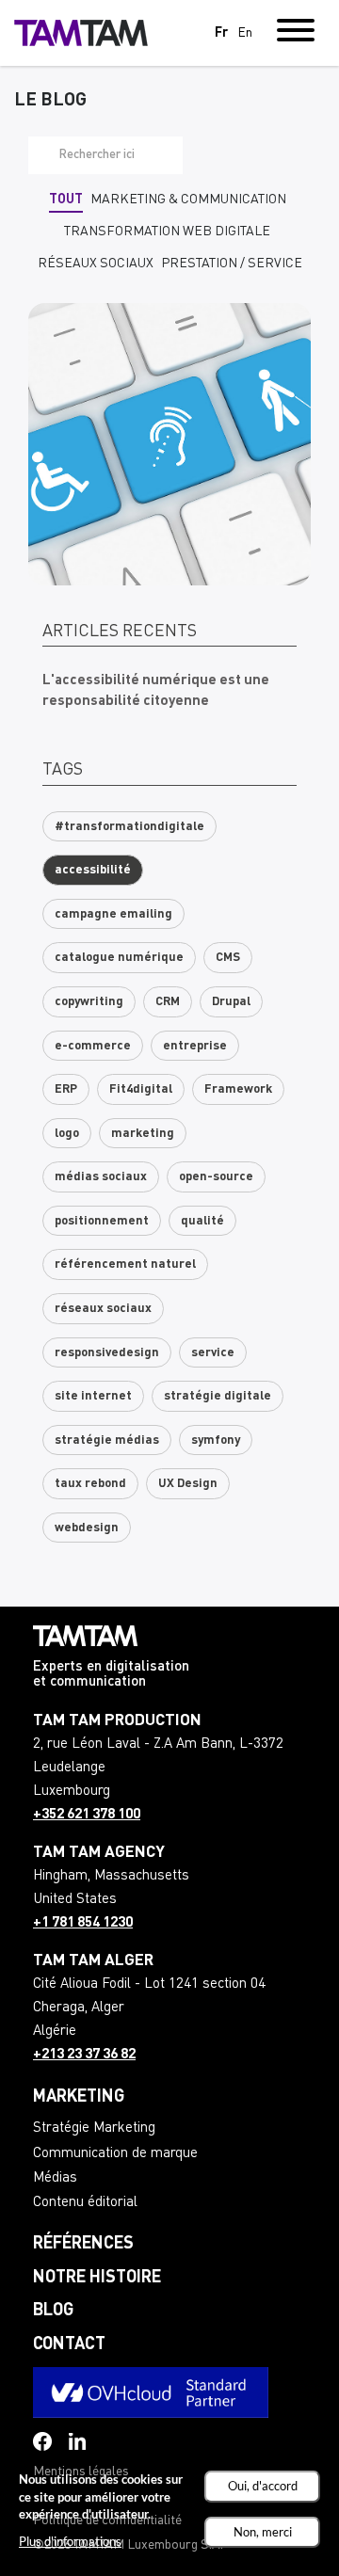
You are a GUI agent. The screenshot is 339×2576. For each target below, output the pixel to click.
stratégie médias (107, 1440)
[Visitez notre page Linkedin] (78, 2442)
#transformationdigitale (129, 827)
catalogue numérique (119, 958)
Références (83, 2244)
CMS (228, 958)
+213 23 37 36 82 (84, 2055)
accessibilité (93, 870)
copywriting (89, 1002)
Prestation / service (232, 264)
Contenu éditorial (85, 2203)
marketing (143, 1134)
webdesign (87, 1528)
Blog (53, 2311)
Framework (238, 1089)
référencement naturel (125, 1264)
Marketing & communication (188, 200)
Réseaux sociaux (96, 264)
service (213, 1353)
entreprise (195, 1046)
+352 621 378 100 (87, 1815)
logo (67, 1134)
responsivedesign (107, 1353)
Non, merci (263, 2532)
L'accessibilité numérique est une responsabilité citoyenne (156, 691)
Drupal (231, 1002)
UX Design (188, 1484)
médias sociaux (101, 1177)
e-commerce (93, 1046)
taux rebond (90, 1484)
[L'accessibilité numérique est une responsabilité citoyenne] (169, 444)
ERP (66, 1089)
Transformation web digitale (167, 232)
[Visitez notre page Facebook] (42, 2441)
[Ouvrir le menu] (296, 33)
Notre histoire (97, 2278)
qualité (202, 1221)
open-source (216, 1177)
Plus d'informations (70, 2541)
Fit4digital (141, 1089)
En (245, 33)
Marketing (79, 2097)
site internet (93, 1396)
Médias (55, 2178)
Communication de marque (115, 2154)
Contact (69, 2344)
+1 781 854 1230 (83, 1923)
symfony (216, 1440)
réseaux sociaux (103, 1309)
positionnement (102, 1221)
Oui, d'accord (263, 2486)
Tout (66, 200)
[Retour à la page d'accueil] (81, 33)
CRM (168, 1002)
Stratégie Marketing (94, 2128)
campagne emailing (113, 914)
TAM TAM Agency (99, 1853)
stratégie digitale (218, 1396)
